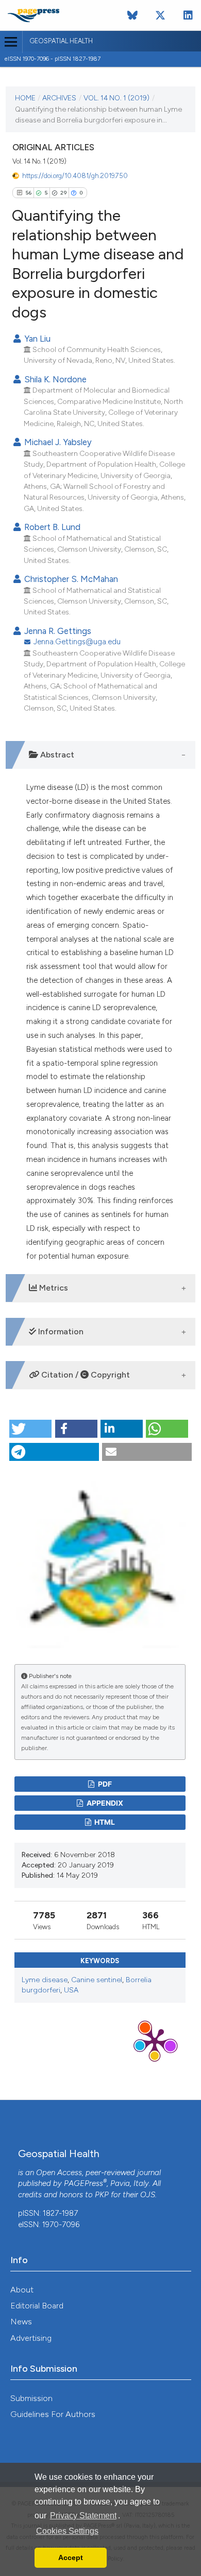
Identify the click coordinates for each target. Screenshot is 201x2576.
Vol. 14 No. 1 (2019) (116, 98)
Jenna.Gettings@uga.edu (77, 642)
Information (60, 1331)
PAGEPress (83, 2183)
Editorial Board (37, 2306)
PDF (104, 1784)
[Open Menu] (11, 42)
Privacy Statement (83, 2516)
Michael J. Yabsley (57, 442)
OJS (148, 2195)
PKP (102, 2195)
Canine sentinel (97, 1980)
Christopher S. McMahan (70, 579)
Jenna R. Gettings (57, 631)
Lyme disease (45, 1980)
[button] (30, 1429)
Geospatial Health (61, 41)
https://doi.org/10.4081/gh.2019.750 (75, 176)
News (21, 2322)
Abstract (56, 755)
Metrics (53, 1288)
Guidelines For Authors (53, 2414)
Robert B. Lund (51, 527)
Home (25, 98)
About (22, 2290)
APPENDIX (104, 1803)
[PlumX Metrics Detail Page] (155, 2041)
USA (71, 1990)
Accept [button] (71, 2557)
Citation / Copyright (85, 1375)
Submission (31, 2398)
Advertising (31, 2338)
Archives (59, 98)
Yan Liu (36, 339)
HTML (104, 1822)
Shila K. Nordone (54, 379)
